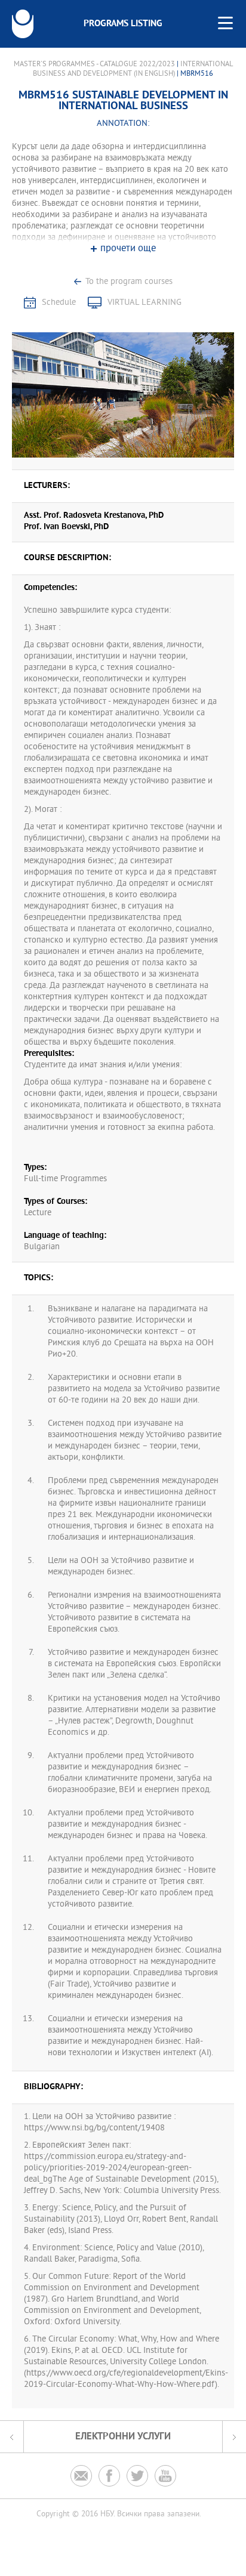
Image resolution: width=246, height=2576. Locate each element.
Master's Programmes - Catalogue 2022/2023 (94, 64)
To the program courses (129, 282)
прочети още (128, 249)
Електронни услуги (123, 2437)
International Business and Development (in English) (133, 69)
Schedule (59, 303)
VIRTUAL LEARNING (144, 303)
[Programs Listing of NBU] (23, 24)
